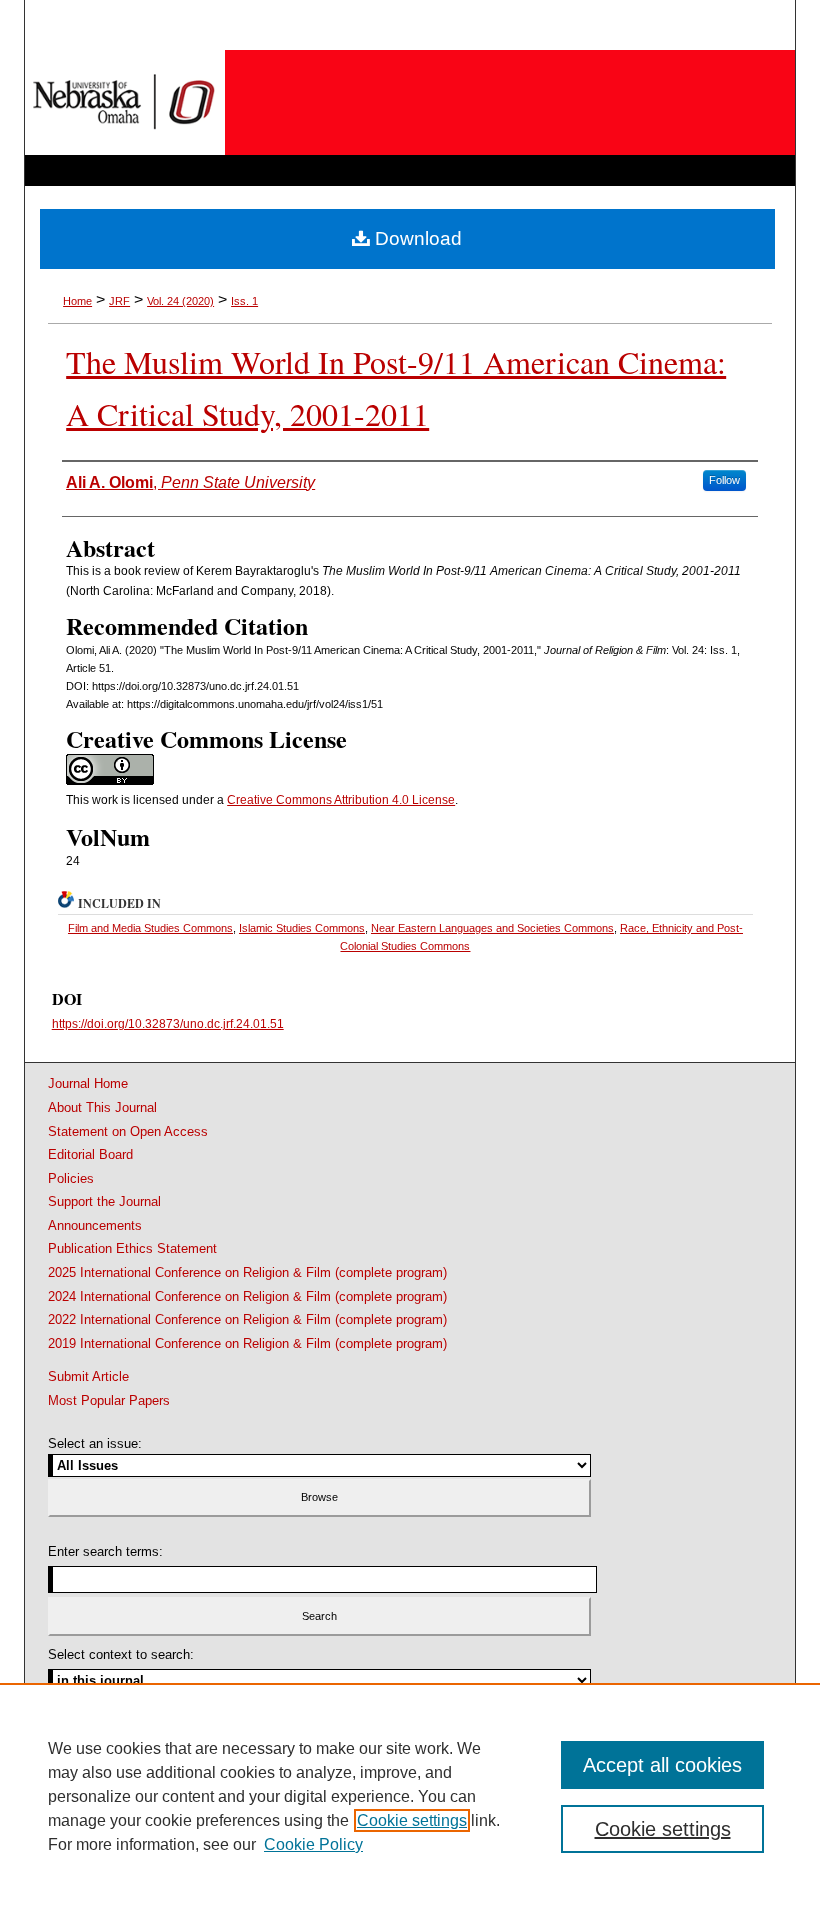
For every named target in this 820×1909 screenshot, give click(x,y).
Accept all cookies (662, 1765)
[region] (410, 1796)
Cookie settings (412, 1820)
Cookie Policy (313, 1844)
